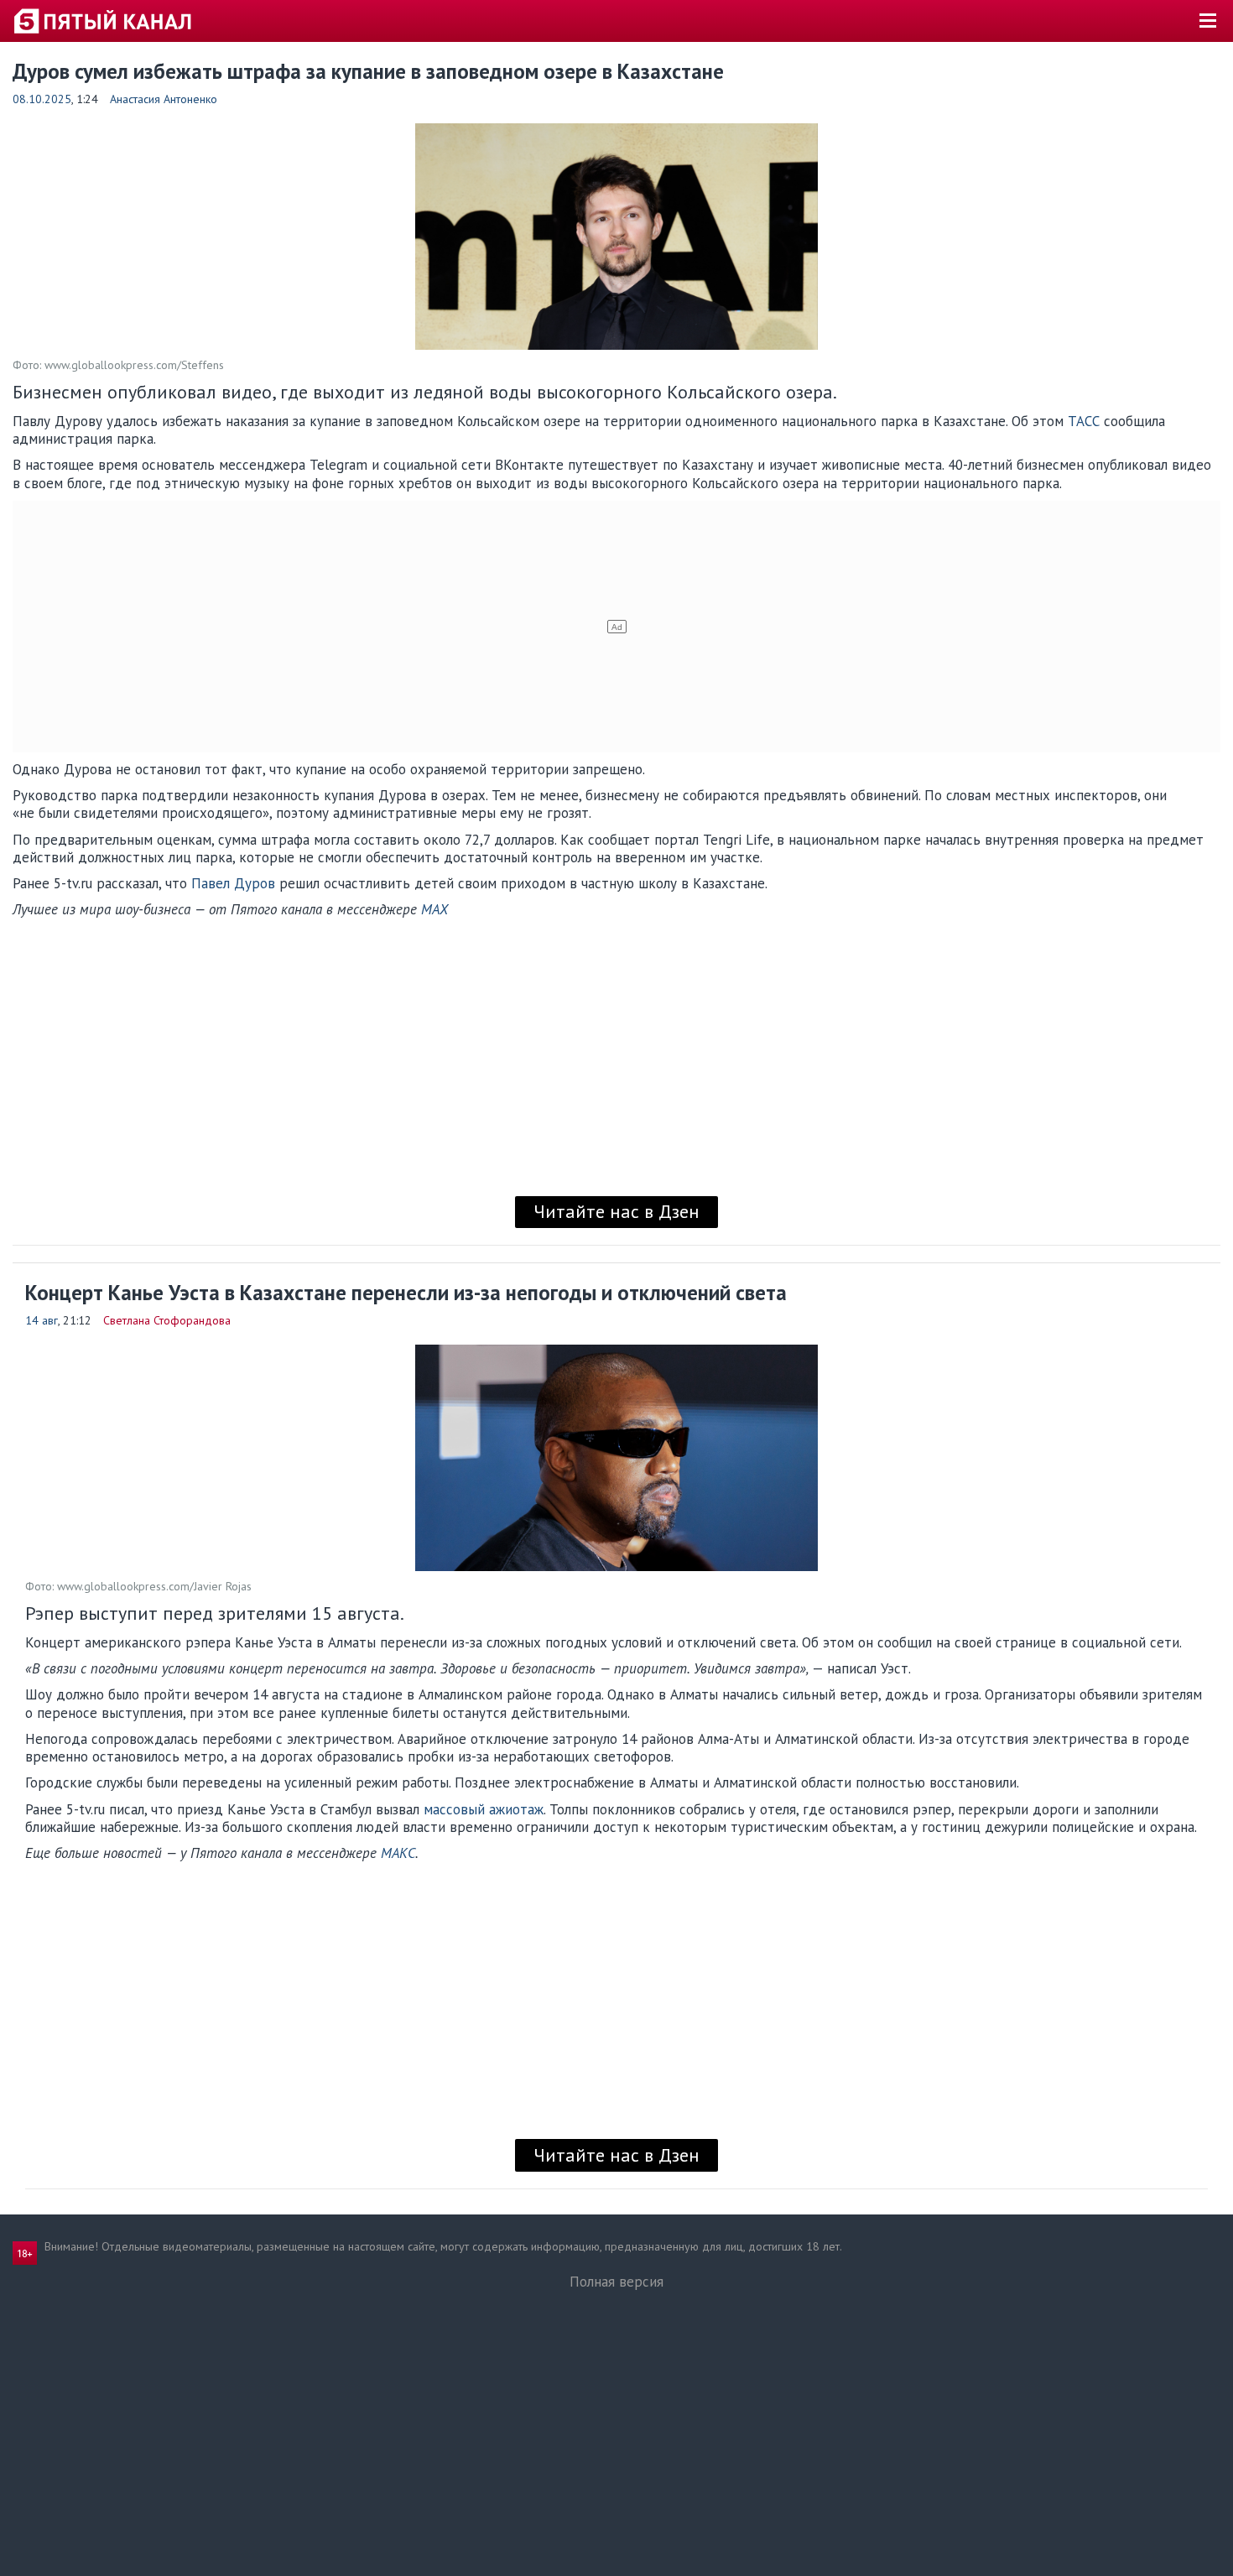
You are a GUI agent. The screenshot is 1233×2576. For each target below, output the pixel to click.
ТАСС (1084, 421)
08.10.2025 (42, 99)
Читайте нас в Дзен (616, 1211)
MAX (434, 909)
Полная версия (616, 2282)
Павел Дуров (233, 883)
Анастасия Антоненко (164, 99)
